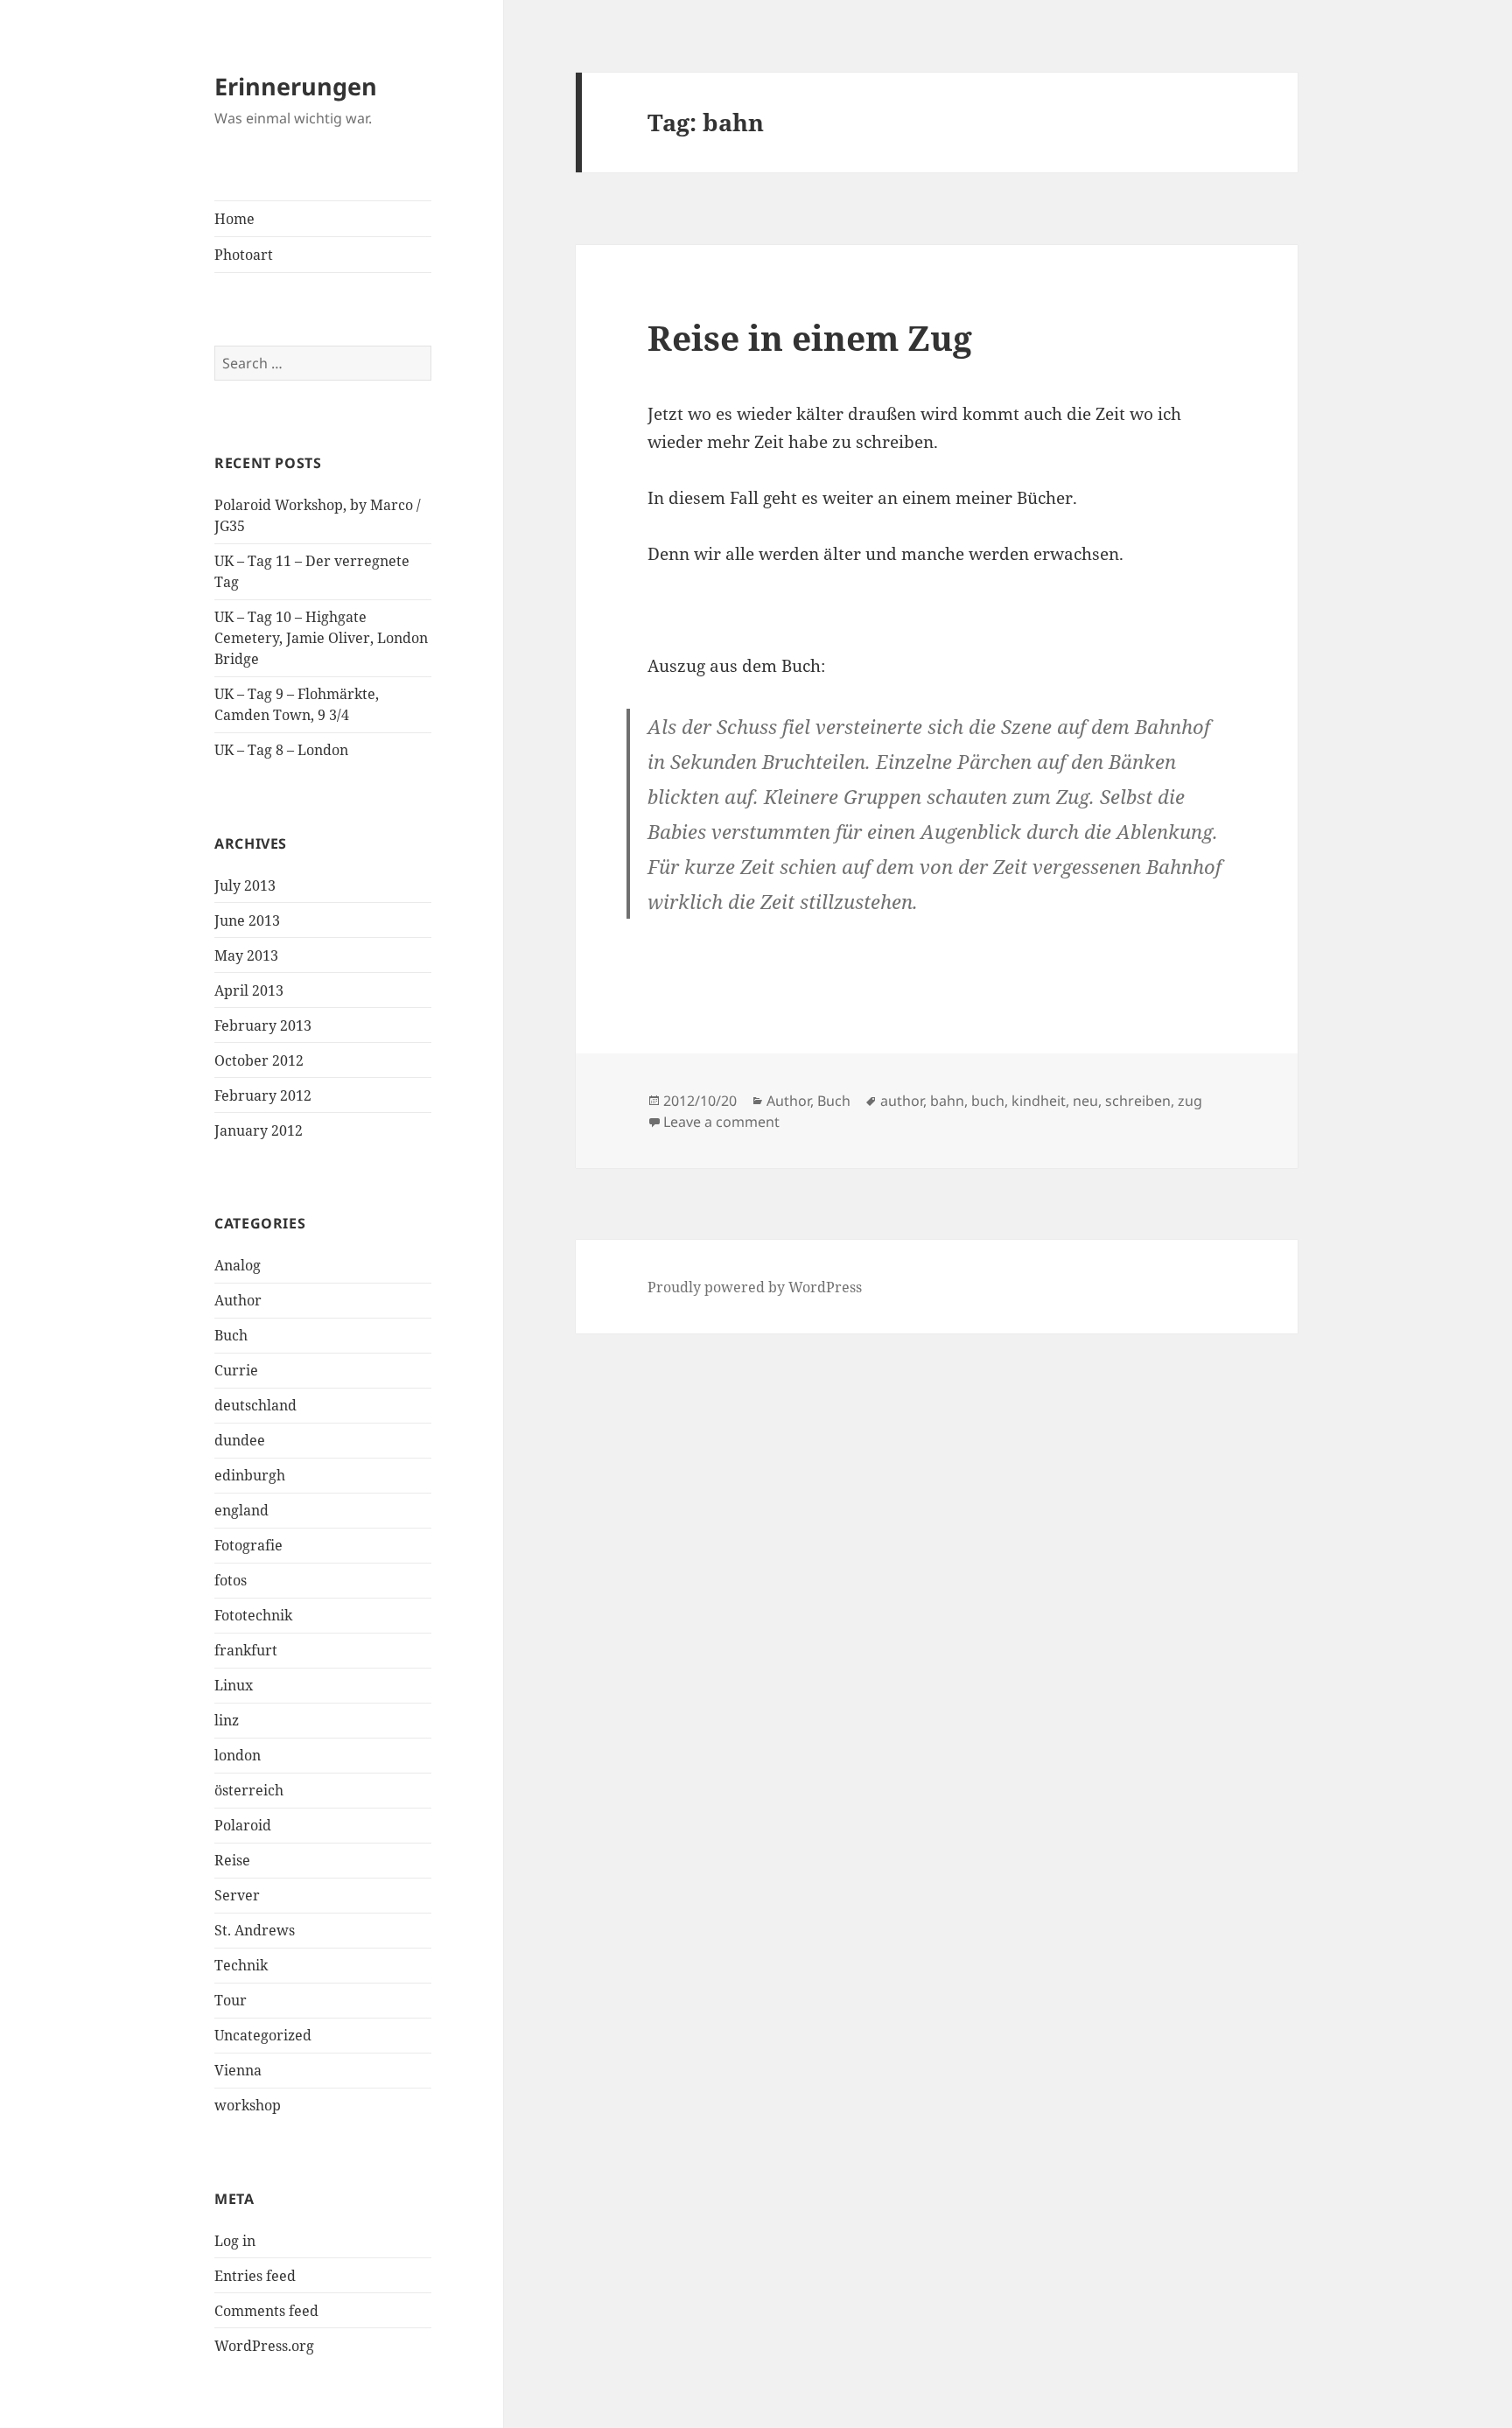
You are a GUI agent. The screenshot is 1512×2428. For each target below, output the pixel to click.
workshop (248, 2105)
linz (227, 1720)
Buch (231, 1335)
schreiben (1138, 1101)
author (902, 1101)
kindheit (1039, 1101)
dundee (240, 1440)
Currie (236, 1370)
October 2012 (259, 1060)
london (238, 1755)
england (241, 1510)
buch (988, 1101)
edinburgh (250, 1475)
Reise (232, 1860)
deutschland (255, 1405)
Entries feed (255, 2276)
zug (1190, 1101)
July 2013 (245, 885)
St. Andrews (255, 1930)
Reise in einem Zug (810, 337)
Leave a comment (721, 1122)
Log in (235, 2241)
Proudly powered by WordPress (755, 1287)
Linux (234, 1685)
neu (1085, 1101)
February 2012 (263, 1095)
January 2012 (259, 1130)
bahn (947, 1101)
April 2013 (249, 990)
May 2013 (246, 955)
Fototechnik (253, 1615)
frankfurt (246, 1650)
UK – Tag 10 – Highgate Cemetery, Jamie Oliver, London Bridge (321, 638)
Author (238, 1300)
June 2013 (247, 920)
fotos (231, 1580)
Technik (241, 1965)
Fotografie (248, 1545)
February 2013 (263, 1025)
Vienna (238, 2070)
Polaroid (243, 1825)
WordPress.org (264, 2346)
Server (237, 1895)
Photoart (244, 255)
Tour (231, 2000)
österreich (249, 1790)
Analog (238, 1265)
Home (234, 219)
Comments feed (266, 2311)
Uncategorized (263, 2035)
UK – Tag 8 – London (281, 750)
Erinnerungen (296, 86)
